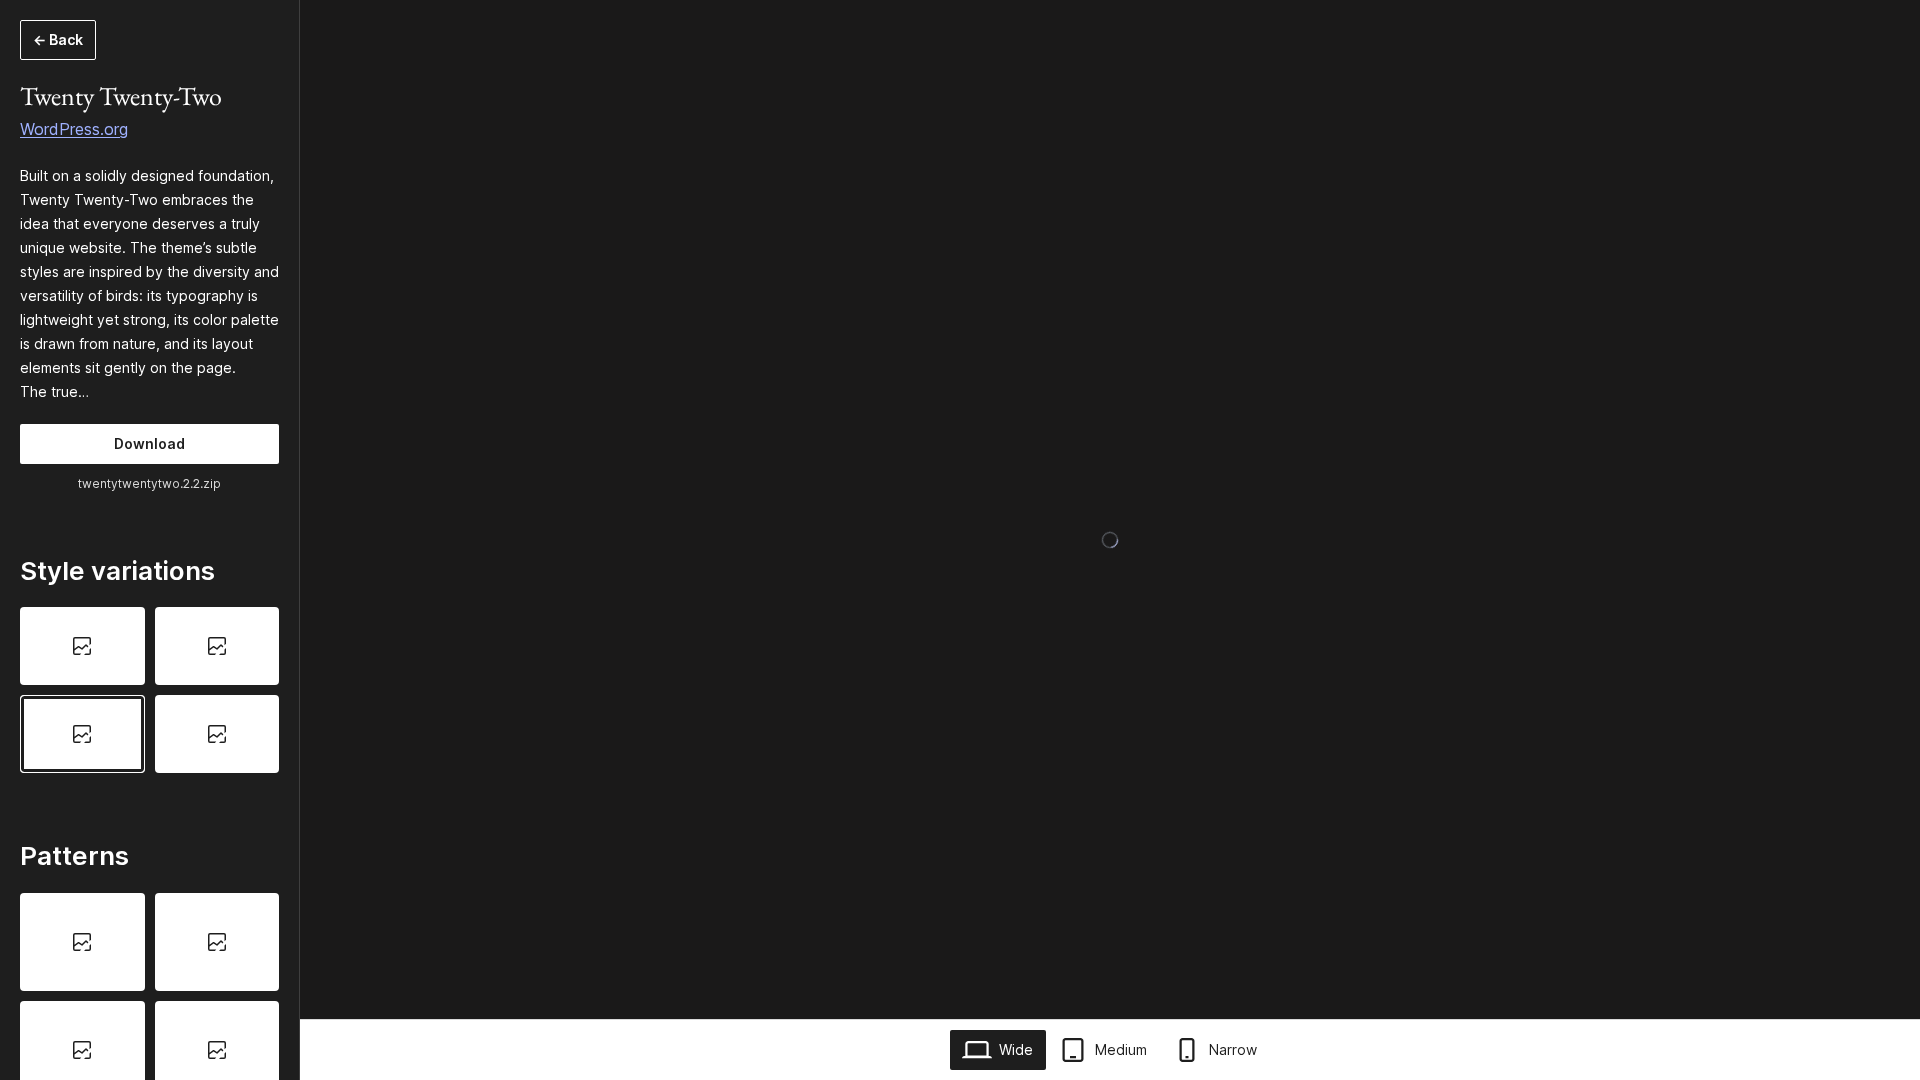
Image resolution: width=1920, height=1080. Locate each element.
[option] (82, 646)
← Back (58, 39)
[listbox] (149, 690)
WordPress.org (74, 129)
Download (149, 443)
